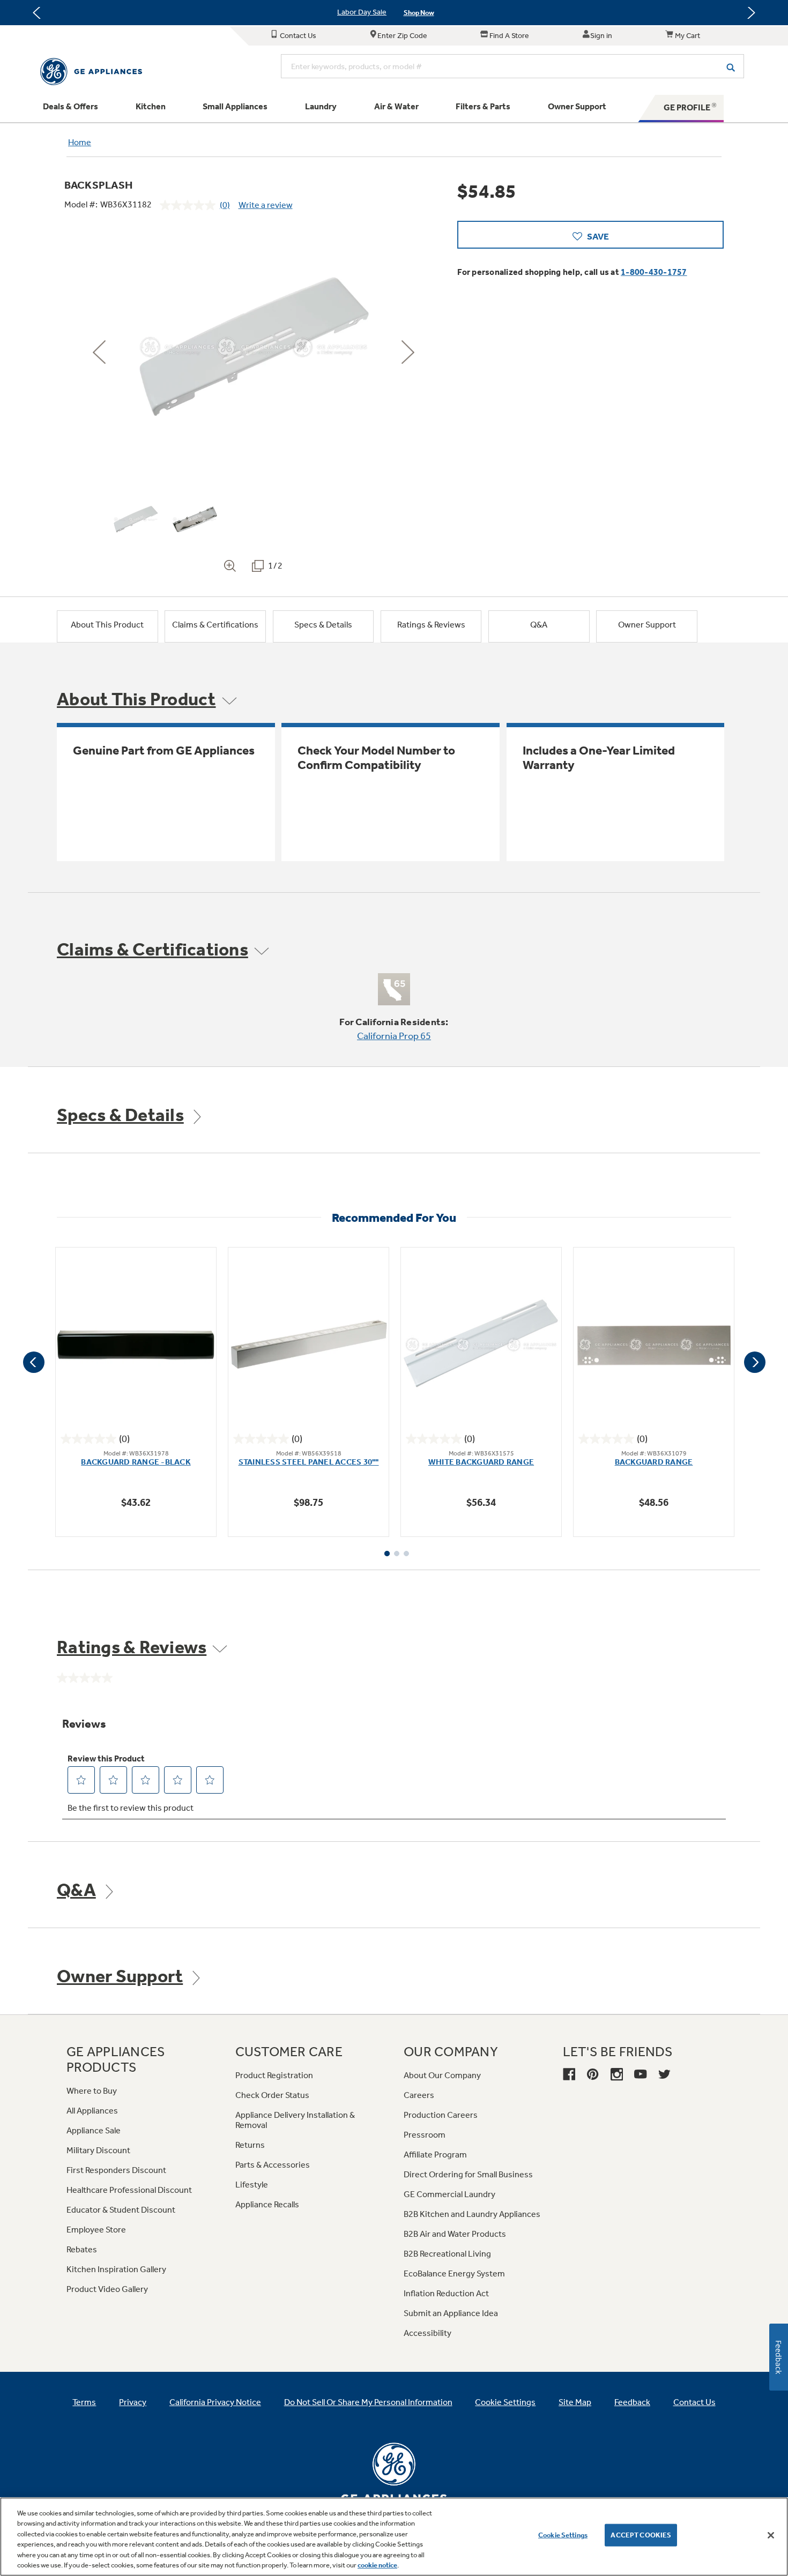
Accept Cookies (641, 2535)
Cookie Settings (563, 2535)
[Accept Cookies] (771, 2535)
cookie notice (377, 2565)
